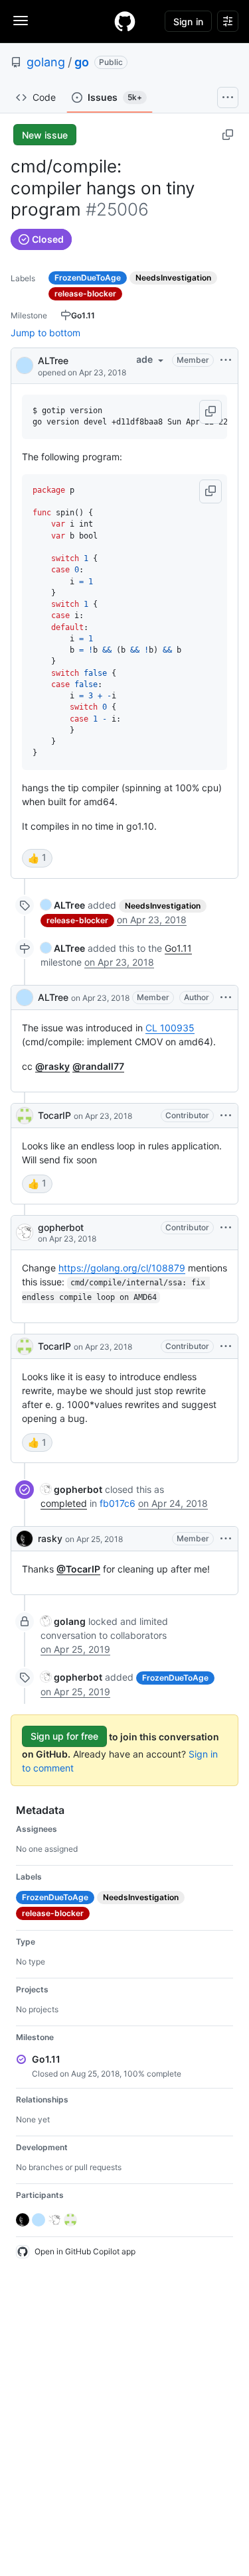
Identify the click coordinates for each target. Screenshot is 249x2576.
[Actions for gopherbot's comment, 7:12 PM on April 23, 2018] (226, 1228)
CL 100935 (170, 1028)
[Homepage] (125, 21)
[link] (63, 905)
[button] (210, 412)
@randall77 (98, 1066)
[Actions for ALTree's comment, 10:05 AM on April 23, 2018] (226, 998)
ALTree (53, 360)
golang (46, 62)
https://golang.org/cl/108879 (122, 1268)
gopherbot (61, 1227)
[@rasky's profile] (25, 1539)
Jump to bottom (45, 333)
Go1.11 (178, 948)
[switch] (37, 858)
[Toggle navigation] (21, 21)
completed (64, 1503)
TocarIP (54, 1115)
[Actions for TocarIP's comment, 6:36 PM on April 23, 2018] (226, 1116)
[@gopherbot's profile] (25, 1232)
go (82, 62)
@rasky (52, 1066)
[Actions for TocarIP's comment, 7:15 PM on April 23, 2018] (226, 1346)
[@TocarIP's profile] (25, 1116)
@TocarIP (78, 1569)
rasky (50, 1538)
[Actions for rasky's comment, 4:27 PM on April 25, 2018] (226, 1539)
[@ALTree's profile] (25, 364)
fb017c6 (118, 1503)
